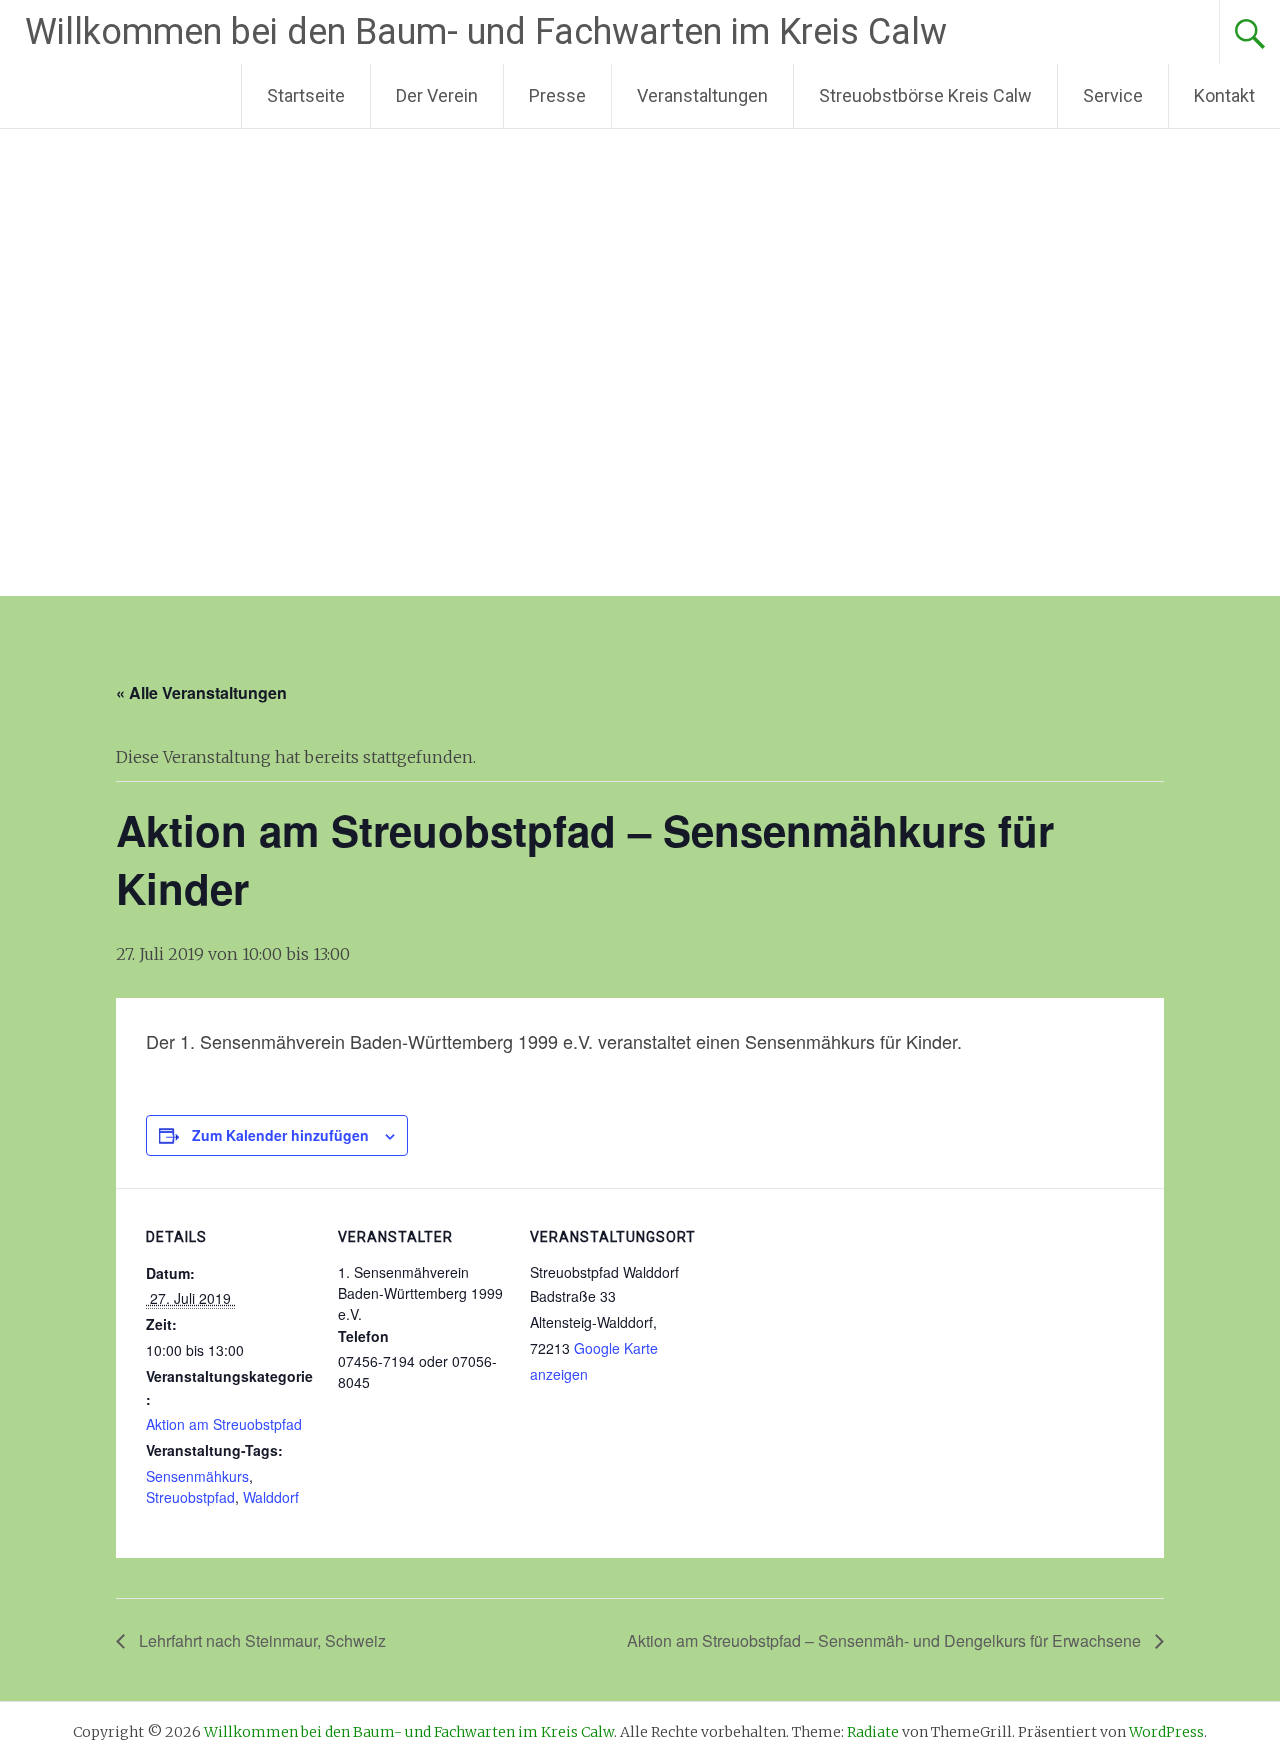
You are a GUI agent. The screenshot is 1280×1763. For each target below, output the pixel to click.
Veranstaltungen (702, 95)
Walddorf (271, 1497)
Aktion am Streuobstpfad (224, 1424)
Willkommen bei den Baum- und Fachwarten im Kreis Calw (486, 32)
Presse (557, 95)
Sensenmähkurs (197, 1476)
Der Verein (437, 95)
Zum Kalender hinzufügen (280, 1135)
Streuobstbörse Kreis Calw (925, 95)
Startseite (306, 95)
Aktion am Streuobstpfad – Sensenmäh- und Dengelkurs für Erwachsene (886, 1640)
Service (1113, 95)
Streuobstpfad (190, 1497)
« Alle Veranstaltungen (201, 692)
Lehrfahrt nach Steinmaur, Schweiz (260, 1640)
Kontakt (1224, 95)
